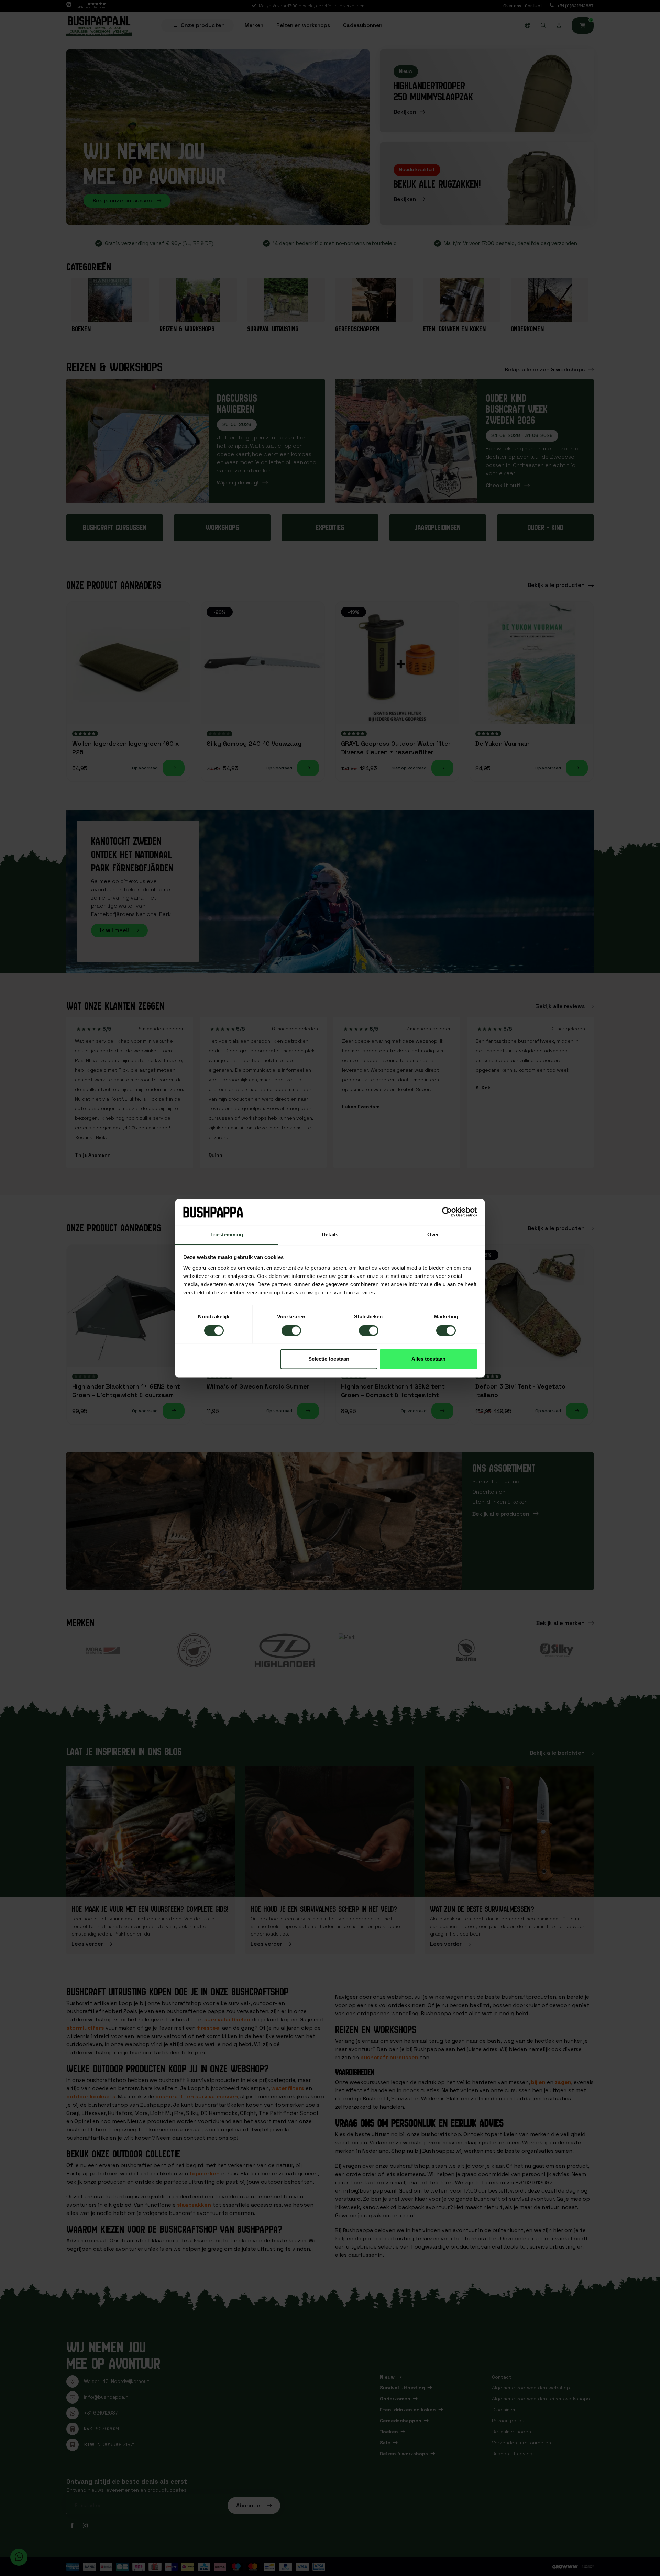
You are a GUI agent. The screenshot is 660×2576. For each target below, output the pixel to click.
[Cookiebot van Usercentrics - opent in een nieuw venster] (447, 1212)
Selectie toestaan (329, 1359)
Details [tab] (330, 1235)
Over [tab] (433, 1235)
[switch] (291, 1330)
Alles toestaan (428, 1359)
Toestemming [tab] (227, 1235)
